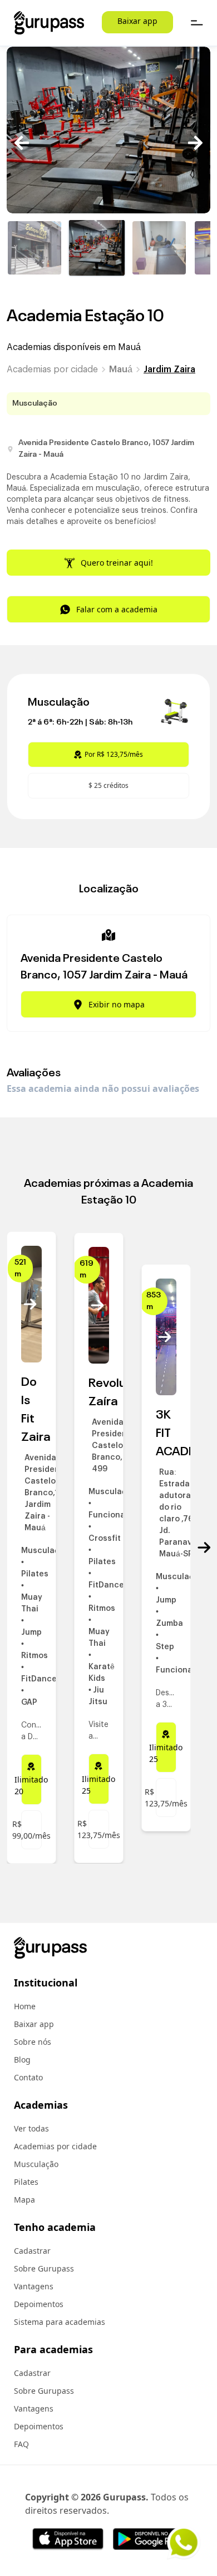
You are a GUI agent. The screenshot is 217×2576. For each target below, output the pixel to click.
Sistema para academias (60, 2322)
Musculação (36, 2164)
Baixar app (137, 21)
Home (25, 2006)
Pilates (26, 2182)
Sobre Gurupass (44, 2268)
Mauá (121, 370)
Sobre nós (33, 2042)
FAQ (21, 2444)
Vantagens (34, 2286)
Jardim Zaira (169, 370)
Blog (22, 2060)
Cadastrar (32, 2251)
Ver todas (31, 2128)
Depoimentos (39, 2304)
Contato (28, 2077)
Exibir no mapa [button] (117, 1004)
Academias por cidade (52, 370)
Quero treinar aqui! (117, 563)
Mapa (24, 2200)
